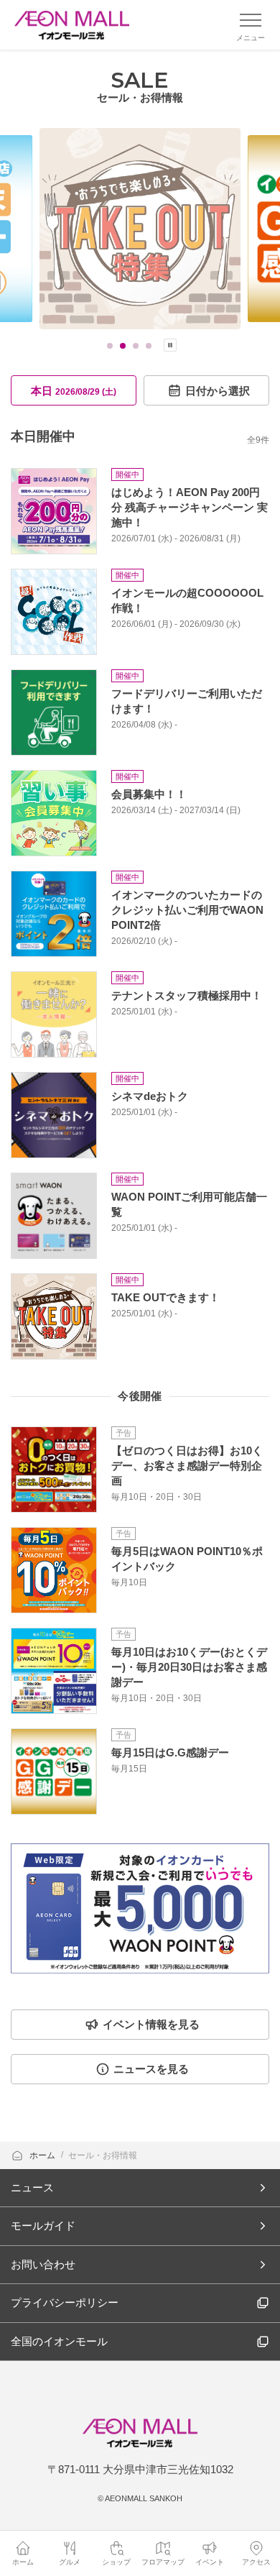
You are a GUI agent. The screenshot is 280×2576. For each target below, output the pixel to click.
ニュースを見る (151, 2069)
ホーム (43, 2155)
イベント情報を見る (151, 2024)
